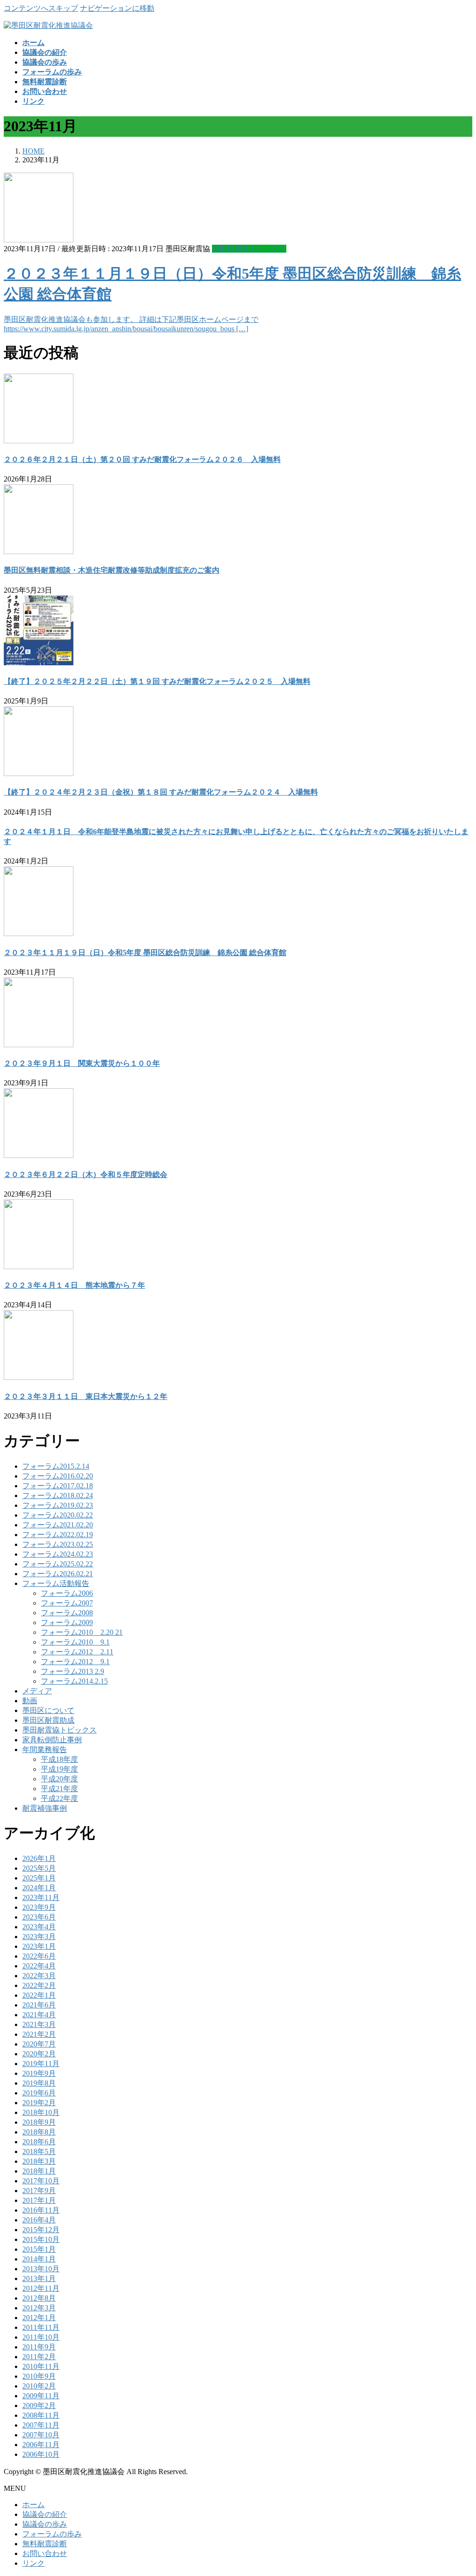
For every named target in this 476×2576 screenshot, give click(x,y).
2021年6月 (39, 2005)
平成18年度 (59, 1759)
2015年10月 (41, 2239)
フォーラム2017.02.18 (58, 1486)
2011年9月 (39, 2347)
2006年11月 (41, 2445)
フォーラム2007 (67, 1603)
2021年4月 (39, 2015)
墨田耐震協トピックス (249, 249)
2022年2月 (39, 1985)
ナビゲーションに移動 (117, 8)
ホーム (33, 2505)
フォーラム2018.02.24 (58, 1495)
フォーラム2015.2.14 (56, 1466)
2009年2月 (39, 2405)
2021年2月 (39, 2034)
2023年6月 (39, 1917)
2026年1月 (39, 1858)
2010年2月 (39, 2386)
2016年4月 (39, 2220)
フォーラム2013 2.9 (73, 1671)
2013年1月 (39, 2278)
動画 (30, 1701)
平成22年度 (59, 1798)
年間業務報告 (45, 1750)
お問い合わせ (45, 2553)
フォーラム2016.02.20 (58, 1476)
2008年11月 (41, 2415)
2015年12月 (41, 2230)
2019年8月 (39, 2083)
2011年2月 (39, 2357)
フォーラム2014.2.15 (74, 1681)
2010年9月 (39, 2376)
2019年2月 (39, 2103)
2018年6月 (39, 2142)
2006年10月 (41, 2454)
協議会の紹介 (45, 2514)
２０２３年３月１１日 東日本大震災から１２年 (86, 1396)
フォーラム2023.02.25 (58, 1544)
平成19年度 (59, 1769)
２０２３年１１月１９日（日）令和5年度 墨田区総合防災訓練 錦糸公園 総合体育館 (145, 953)
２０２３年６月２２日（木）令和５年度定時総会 (86, 1174)
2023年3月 (39, 1937)
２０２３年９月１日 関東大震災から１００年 (82, 1063)
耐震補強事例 (45, 1808)
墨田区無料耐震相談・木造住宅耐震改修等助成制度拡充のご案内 (112, 570)
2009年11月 (41, 2396)
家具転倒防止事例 (52, 1740)
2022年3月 (39, 1976)
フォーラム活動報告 (56, 1583)
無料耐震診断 (45, 2544)
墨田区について (48, 1710)
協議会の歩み (45, 2524)
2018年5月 (39, 2151)
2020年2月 (39, 2054)
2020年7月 (39, 2044)
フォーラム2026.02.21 (58, 1574)
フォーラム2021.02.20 (58, 1525)
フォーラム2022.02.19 (58, 1535)
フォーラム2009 (67, 1623)
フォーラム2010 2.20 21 (82, 1632)
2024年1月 (39, 1888)
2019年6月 (39, 2093)
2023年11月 (41, 1897)
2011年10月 (41, 2337)
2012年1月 (39, 2318)
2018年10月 (41, 2112)
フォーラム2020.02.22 (58, 1515)
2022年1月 (39, 1995)
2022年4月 (39, 1966)
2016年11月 (41, 2210)
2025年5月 (39, 1868)
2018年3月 (39, 2161)
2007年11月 (41, 2425)
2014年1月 (39, 2259)
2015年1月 (39, 2249)
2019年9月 (39, 2073)
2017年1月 (39, 2200)
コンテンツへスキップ (41, 8)
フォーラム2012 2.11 (77, 1652)
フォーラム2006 (67, 1593)
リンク (33, 2563)
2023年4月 (39, 1927)
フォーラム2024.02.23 (58, 1554)
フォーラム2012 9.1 (75, 1662)
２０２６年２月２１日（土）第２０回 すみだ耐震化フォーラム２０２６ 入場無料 (142, 459)
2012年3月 (39, 2308)
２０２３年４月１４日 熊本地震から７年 (74, 1285)
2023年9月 (39, 1907)
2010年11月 (41, 2366)
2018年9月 (39, 2122)
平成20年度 (59, 1779)
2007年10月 (41, 2435)
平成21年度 (59, 1789)
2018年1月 (39, 2171)
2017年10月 (41, 2181)
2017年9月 (39, 2191)
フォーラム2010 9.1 (75, 1642)
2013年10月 (41, 2269)
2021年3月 (39, 2024)
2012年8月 (39, 2298)
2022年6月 (39, 1956)
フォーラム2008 (67, 1613)
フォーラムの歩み (52, 2534)
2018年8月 (39, 2132)
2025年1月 (39, 1878)
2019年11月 (41, 2064)
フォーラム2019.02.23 (58, 1505)
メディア (37, 1691)
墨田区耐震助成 (48, 1720)
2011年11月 (41, 2327)
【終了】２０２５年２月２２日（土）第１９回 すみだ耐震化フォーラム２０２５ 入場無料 (157, 681)
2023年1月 (39, 1946)
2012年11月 (41, 2288)
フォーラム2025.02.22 (58, 1564)
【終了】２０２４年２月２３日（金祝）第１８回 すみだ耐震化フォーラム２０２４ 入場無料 (161, 792)
